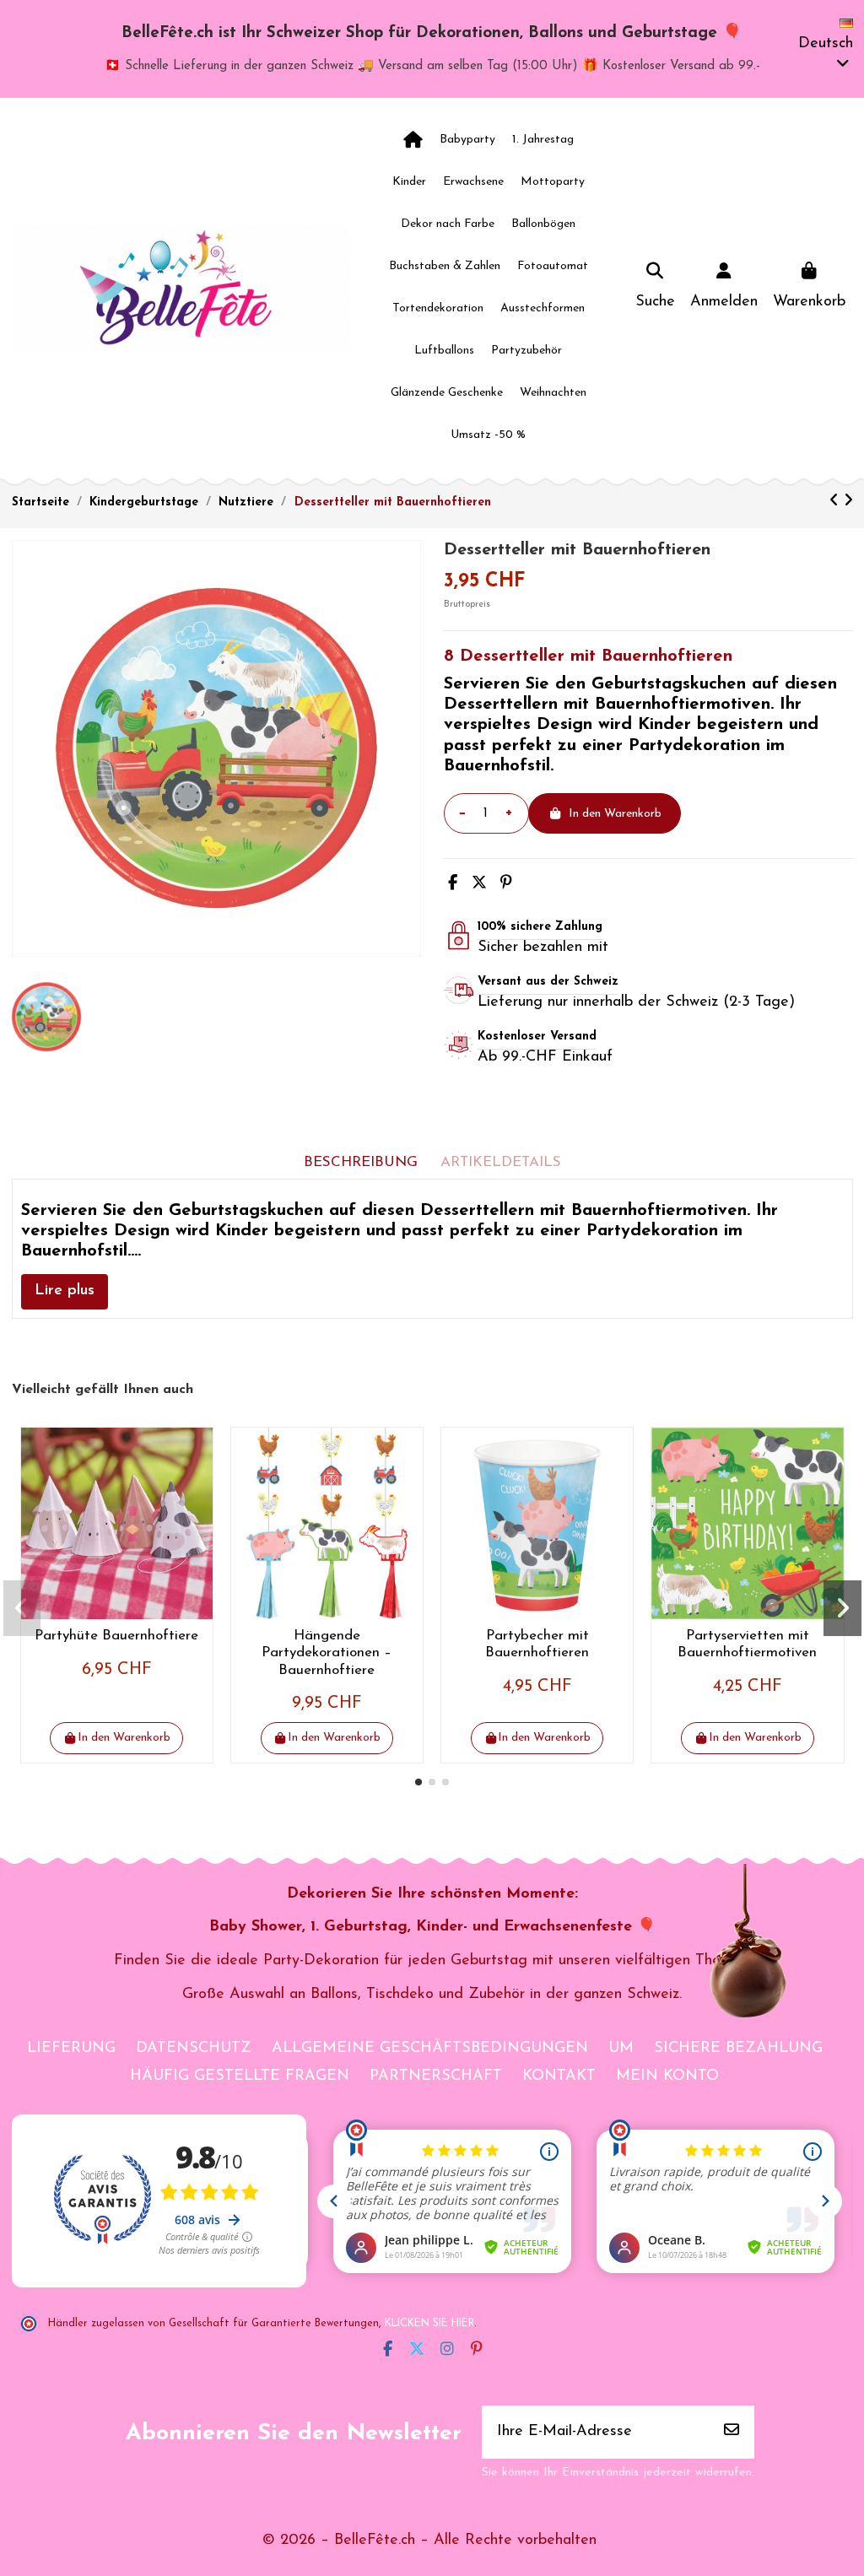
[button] (418, 1782)
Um (621, 2049)
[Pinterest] (506, 884)
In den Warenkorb (615, 814)
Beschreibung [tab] (361, 1162)
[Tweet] (479, 884)
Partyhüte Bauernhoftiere (116, 1636)
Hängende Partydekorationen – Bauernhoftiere (327, 1653)
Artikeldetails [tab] (501, 1162)
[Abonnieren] (732, 2432)
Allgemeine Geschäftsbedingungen (430, 2049)
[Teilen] (453, 884)
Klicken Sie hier (429, 2324)
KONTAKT (559, 2076)
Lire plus (65, 1291)
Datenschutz (194, 2049)
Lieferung (71, 2049)
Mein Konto (667, 2076)
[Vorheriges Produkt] (837, 502)
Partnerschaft (436, 2076)
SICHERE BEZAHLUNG (738, 2049)
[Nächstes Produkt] (848, 502)
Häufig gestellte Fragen (240, 2076)
